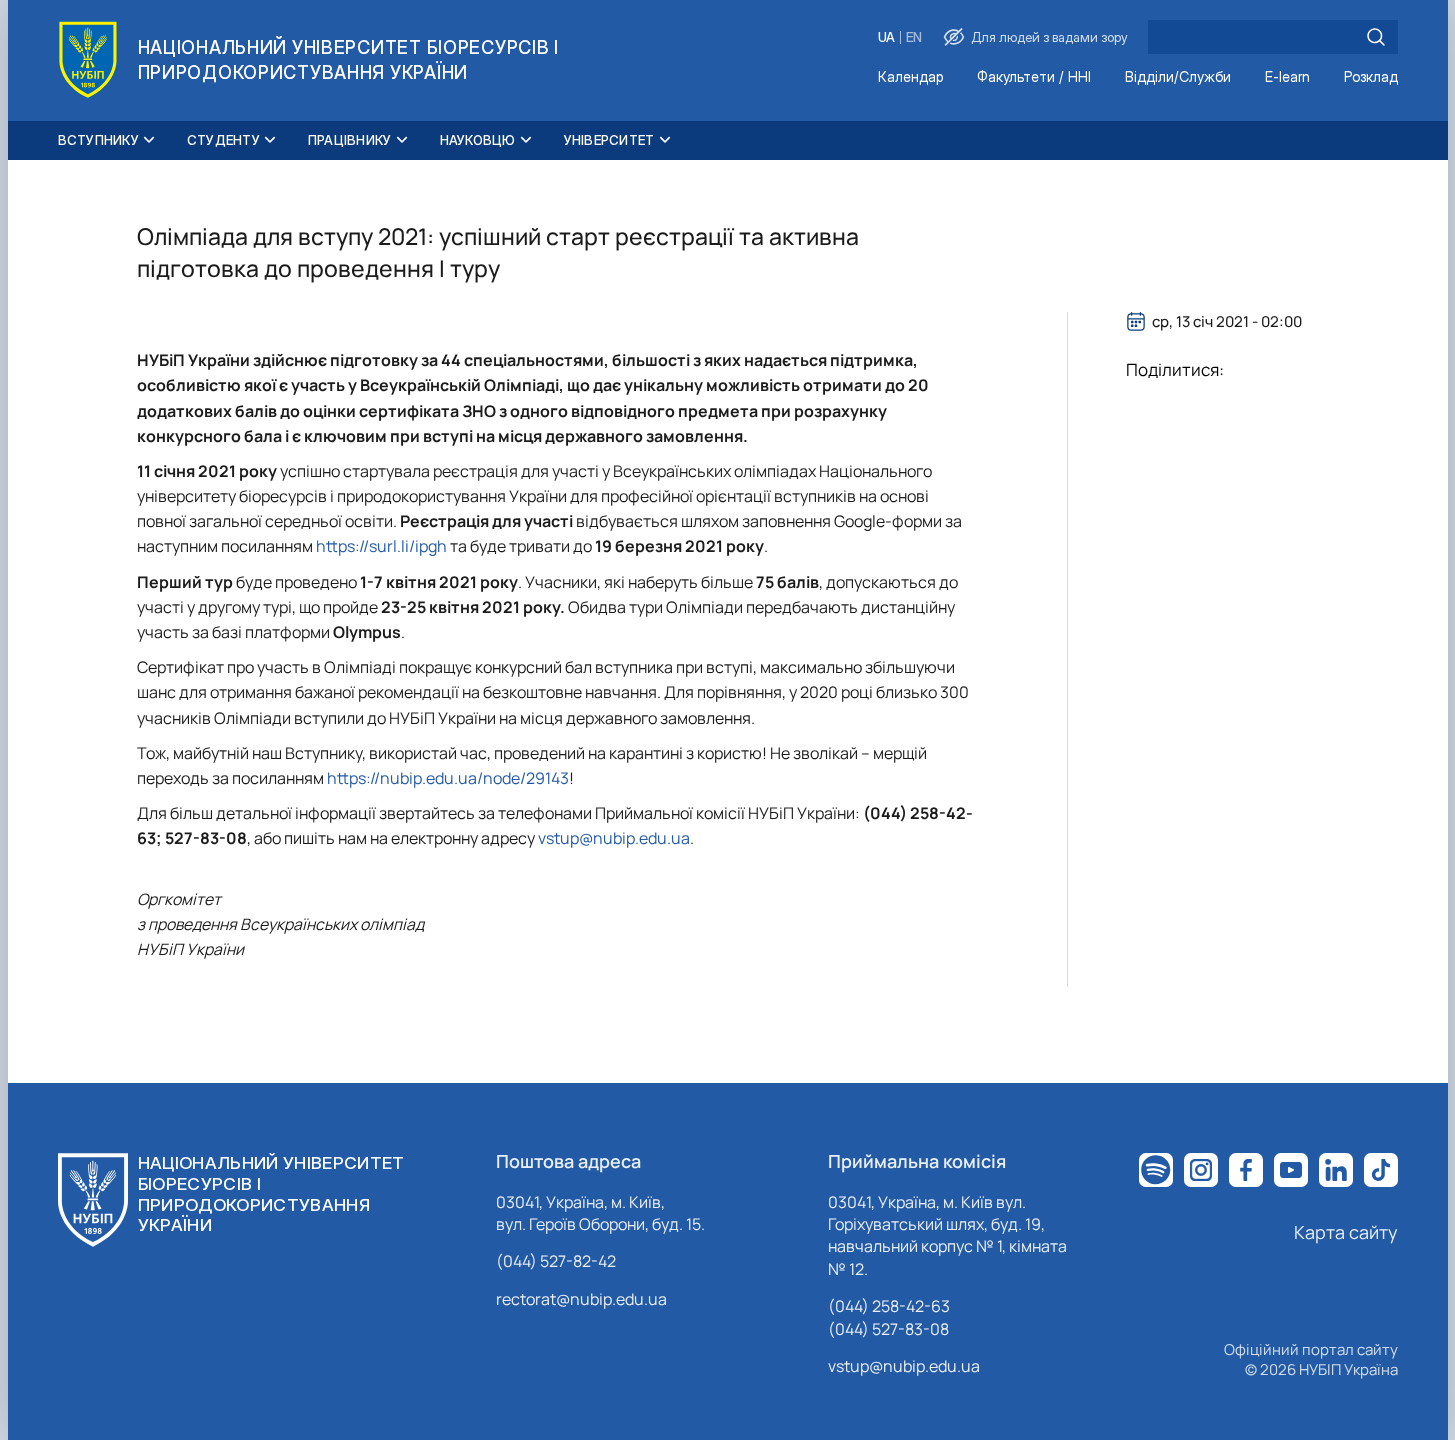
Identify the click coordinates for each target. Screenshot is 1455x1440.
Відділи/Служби (1178, 77)
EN (914, 37)
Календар (910, 77)
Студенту (223, 140)
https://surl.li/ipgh (383, 546)
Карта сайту (1346, 1232)
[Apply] (1376, 37)
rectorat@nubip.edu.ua (581, 1299)
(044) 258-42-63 (889, 1306)
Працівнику (350, 140)
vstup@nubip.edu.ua (614, 838)
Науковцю (478, 140)
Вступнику (98, 140)
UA (886, 37)
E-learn (1287, 77)
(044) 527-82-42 (556, 1261)
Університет (609, 140)
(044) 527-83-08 (888, 1329)
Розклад (1371, 77)
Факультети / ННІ (1034, 77)
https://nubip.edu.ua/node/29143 (448, 778)
